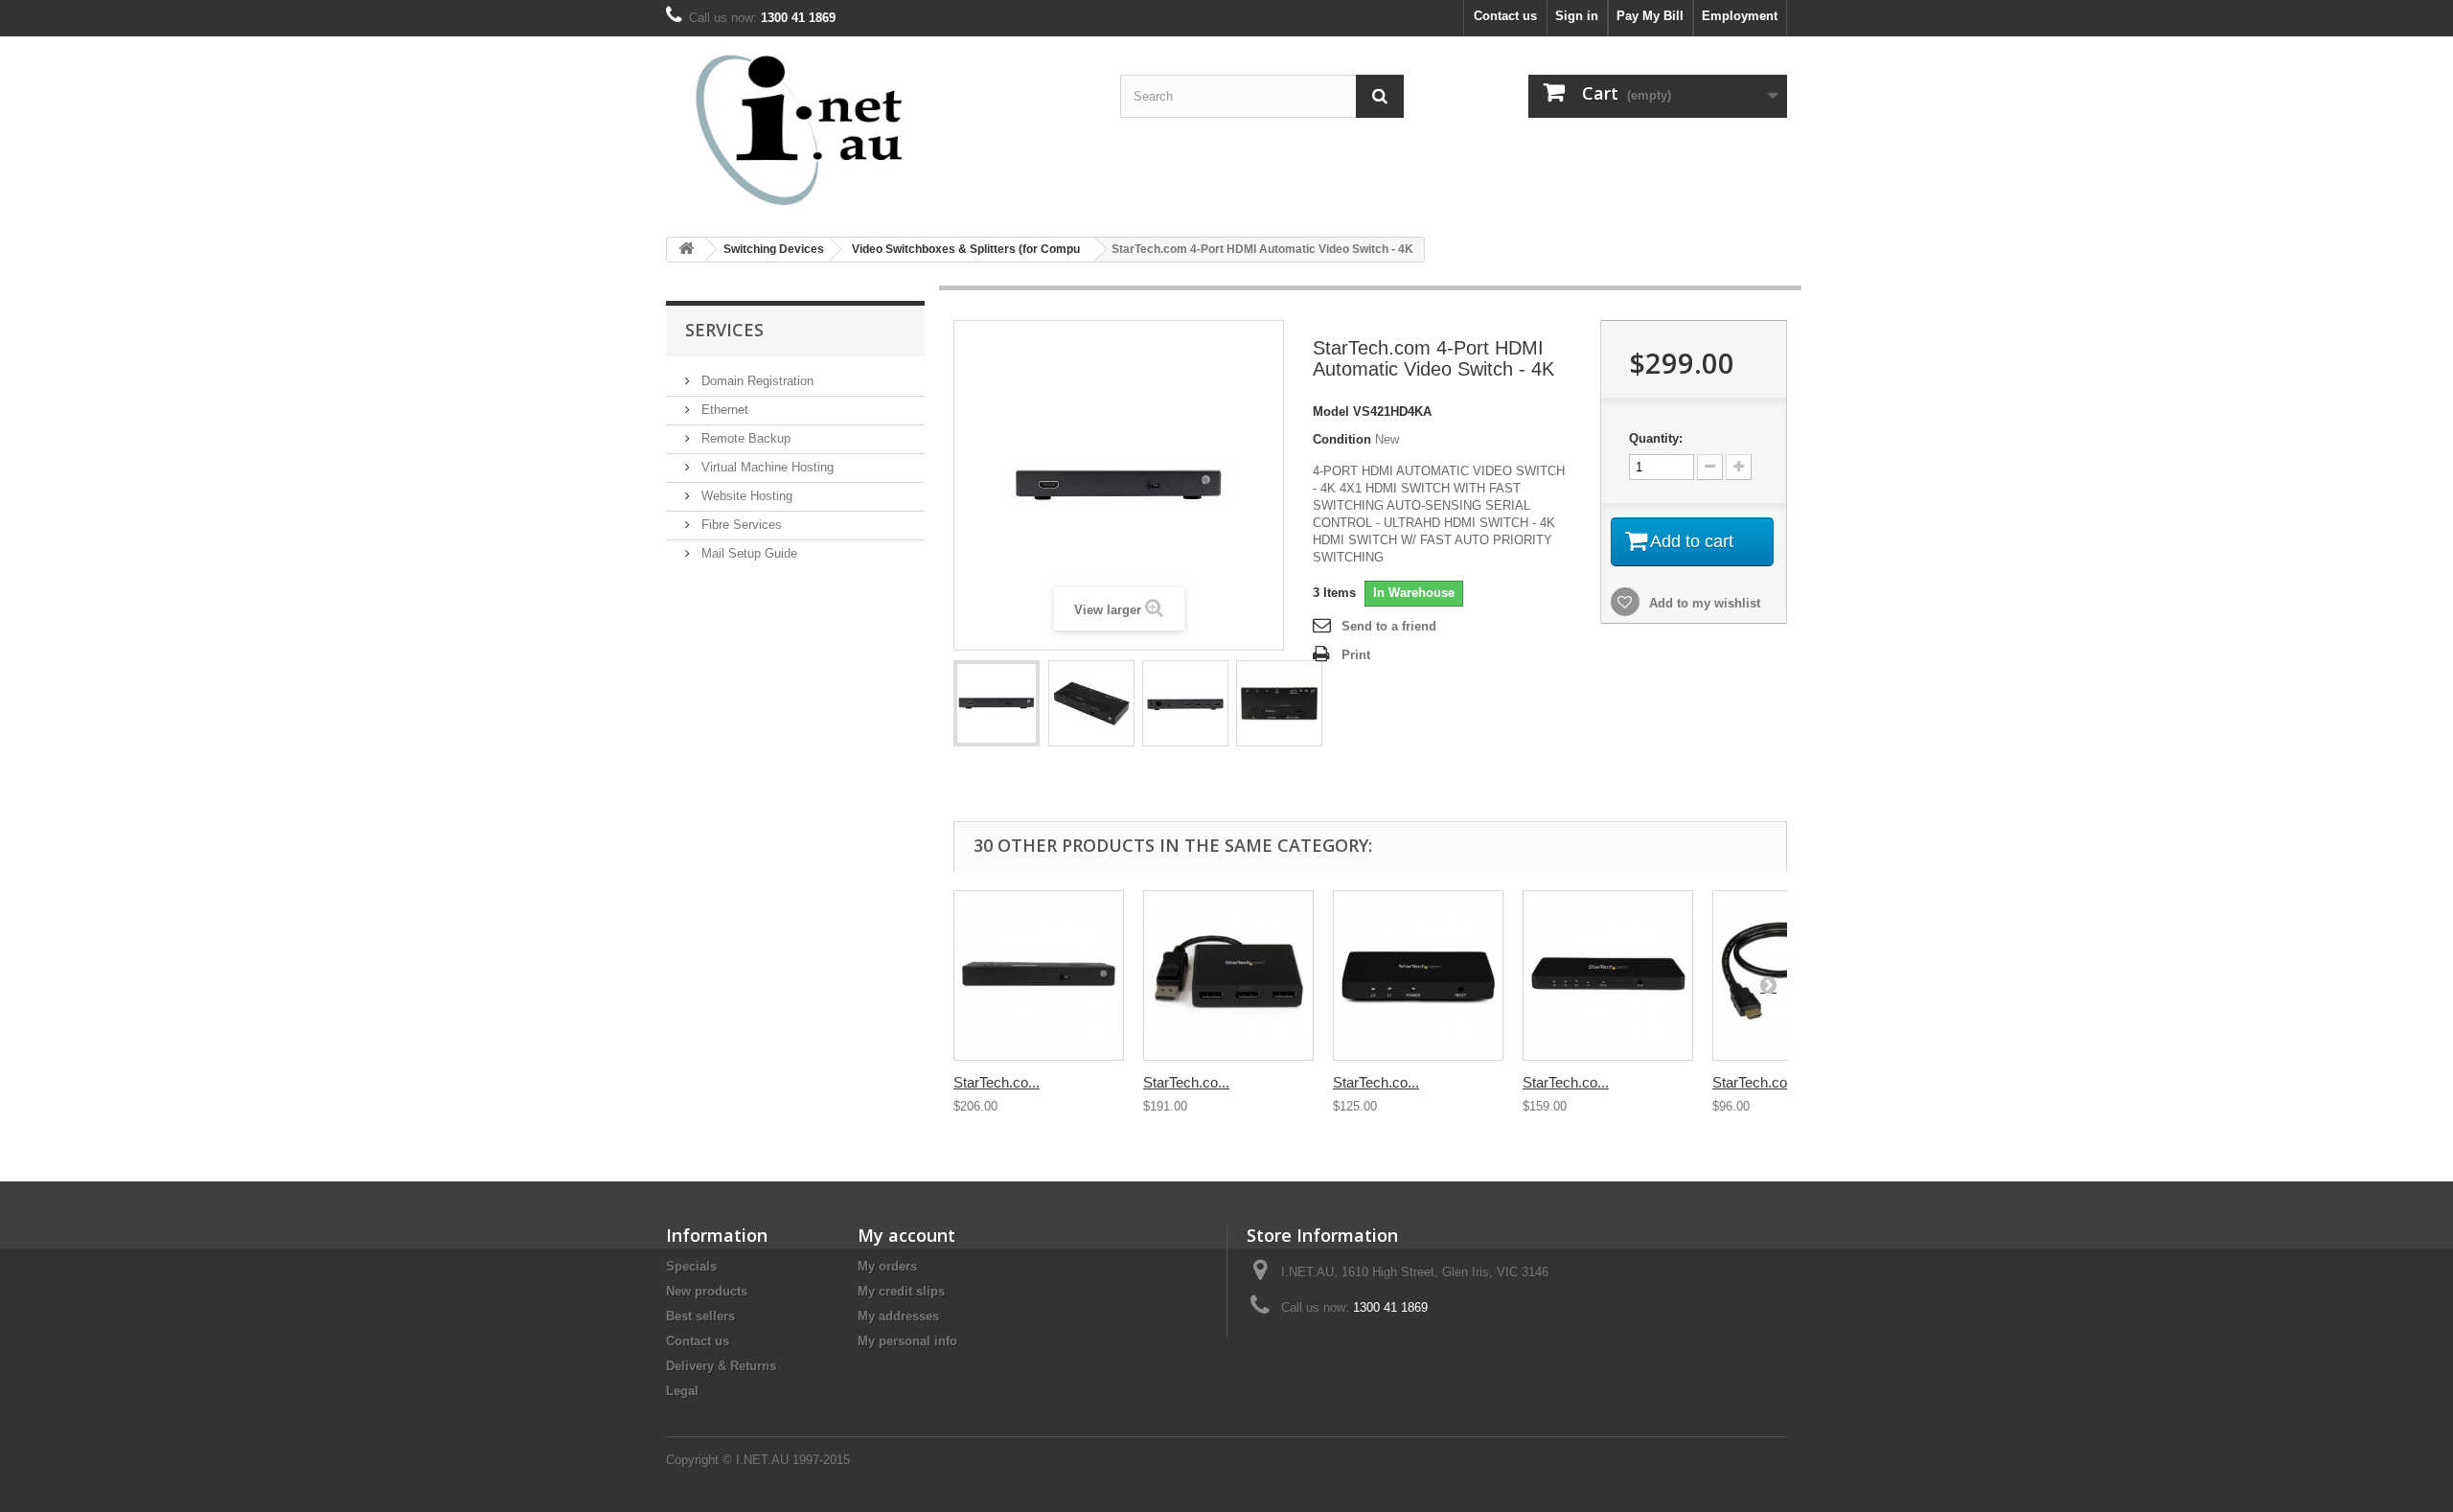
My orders (887, 1266)
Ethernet (723, 410)
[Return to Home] (686, 250)
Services (724, 330)
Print (1356, 655)
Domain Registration (756, 381)
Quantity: (1656, 438)
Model (1331, 412)
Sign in (1577, 16)
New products (707, 1291)
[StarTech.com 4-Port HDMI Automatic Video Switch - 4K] (997, 703)
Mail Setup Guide (747, 553)
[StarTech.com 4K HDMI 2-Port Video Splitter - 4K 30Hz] (1418, 975)
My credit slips (901, 1291)
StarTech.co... (997, 1082)
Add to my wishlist (1703, 603)
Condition (1342, 439)
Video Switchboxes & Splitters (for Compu (966, 249)
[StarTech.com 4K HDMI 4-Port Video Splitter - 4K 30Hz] (1608, 975)
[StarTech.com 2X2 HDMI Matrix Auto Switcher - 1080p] (1039, 975)
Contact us (1505, 16)
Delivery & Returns (721, 1366)
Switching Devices (774, 249)
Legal (682, 1391)
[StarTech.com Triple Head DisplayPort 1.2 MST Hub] (1228, 975)
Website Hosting (745, 496)
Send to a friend (1389, 626)
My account (906, 1235)
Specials (691, 1266)
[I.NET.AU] (843, 129)
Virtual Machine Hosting (766, 467)
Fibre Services (740, 525)
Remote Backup (744, 438)
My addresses (898, 1316)
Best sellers (700, 1316)
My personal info (907, 1341)
